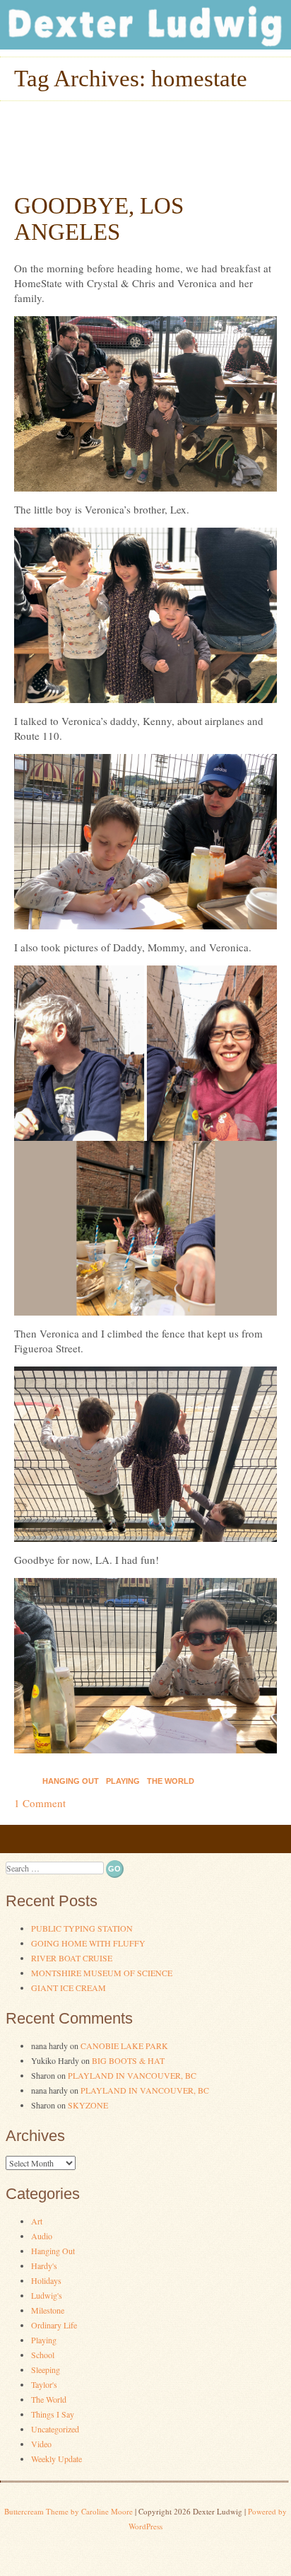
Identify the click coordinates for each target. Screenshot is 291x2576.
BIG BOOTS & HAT (128, 2060)
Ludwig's (47, 2295)
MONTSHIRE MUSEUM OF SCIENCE (102, 1973)
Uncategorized (55, 2429)
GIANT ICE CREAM (69, 1988)
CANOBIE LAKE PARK (124, 2046)
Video (41, 2444)
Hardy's (44, 2265)
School (43, 2355)
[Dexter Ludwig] (145, 45)
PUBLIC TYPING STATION (82, 1928)
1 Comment (40, 1803)
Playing (123, 1781)
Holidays (46, 2280)
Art (37, 2221)
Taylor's (44, 2384)
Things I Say (53, 2414)
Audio (42, 2236)
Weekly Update (57, 2459)
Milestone (48, 2310)
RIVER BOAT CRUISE (72, 1958)
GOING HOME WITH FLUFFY (88, 1943)
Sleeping (46, 2369)
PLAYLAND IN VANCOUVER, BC (132, 2075)
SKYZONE (88, 2105)
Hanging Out (71, 1781)
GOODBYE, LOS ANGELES (99, 219)
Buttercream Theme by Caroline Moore (69, 2511)
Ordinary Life (54, 2325)
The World (171, 1781)
